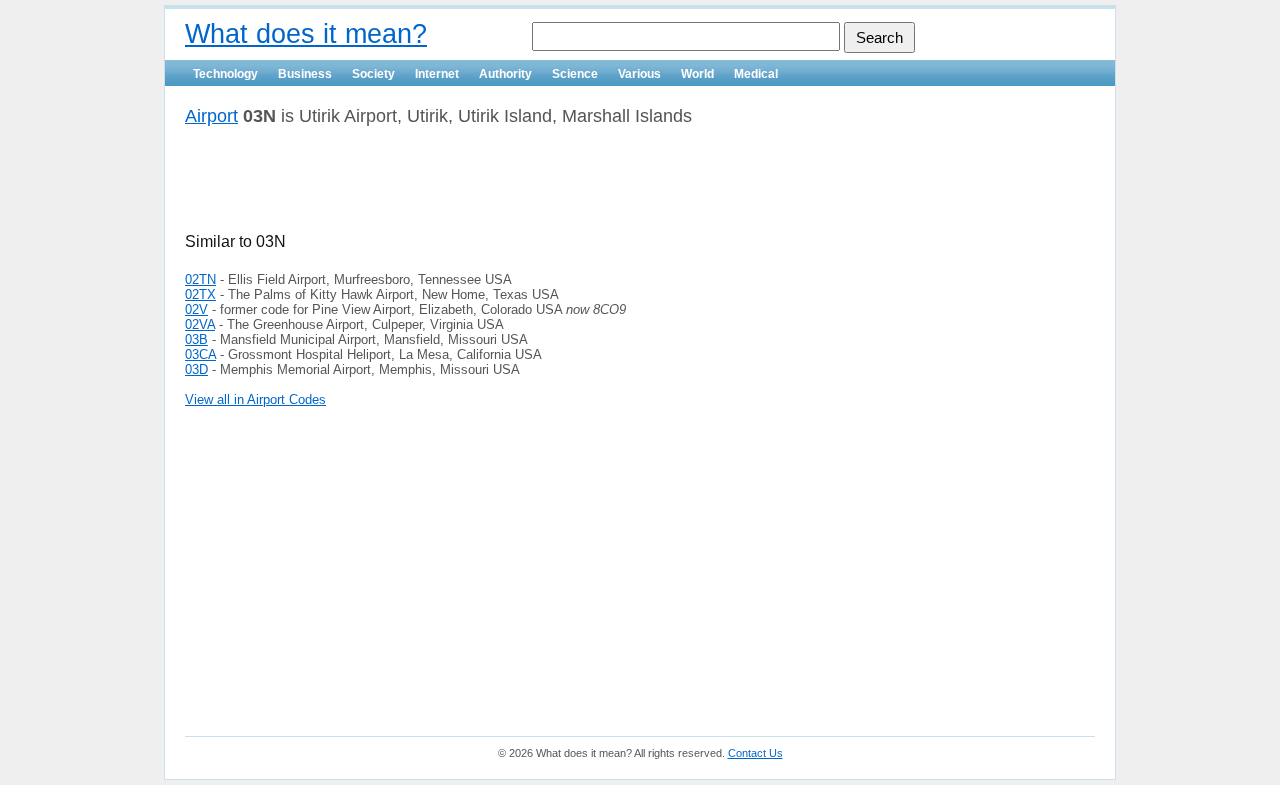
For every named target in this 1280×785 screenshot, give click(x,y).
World (697, 74)
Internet (437, 74)
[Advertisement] (419, 187)
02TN (200, 279)
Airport (211, 116)
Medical (756, 74)
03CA (200, 354)
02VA (200, 324)
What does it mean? (306, 34)
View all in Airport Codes (255, 399)
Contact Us (755, 753)
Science (575, 74)
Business (305, 74)
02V (196, 309)
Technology (225, 74)
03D (196, 369)
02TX (200, 294)
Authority (505, 74)
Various (639, 74)
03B (196, 339)
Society (373, 74)
